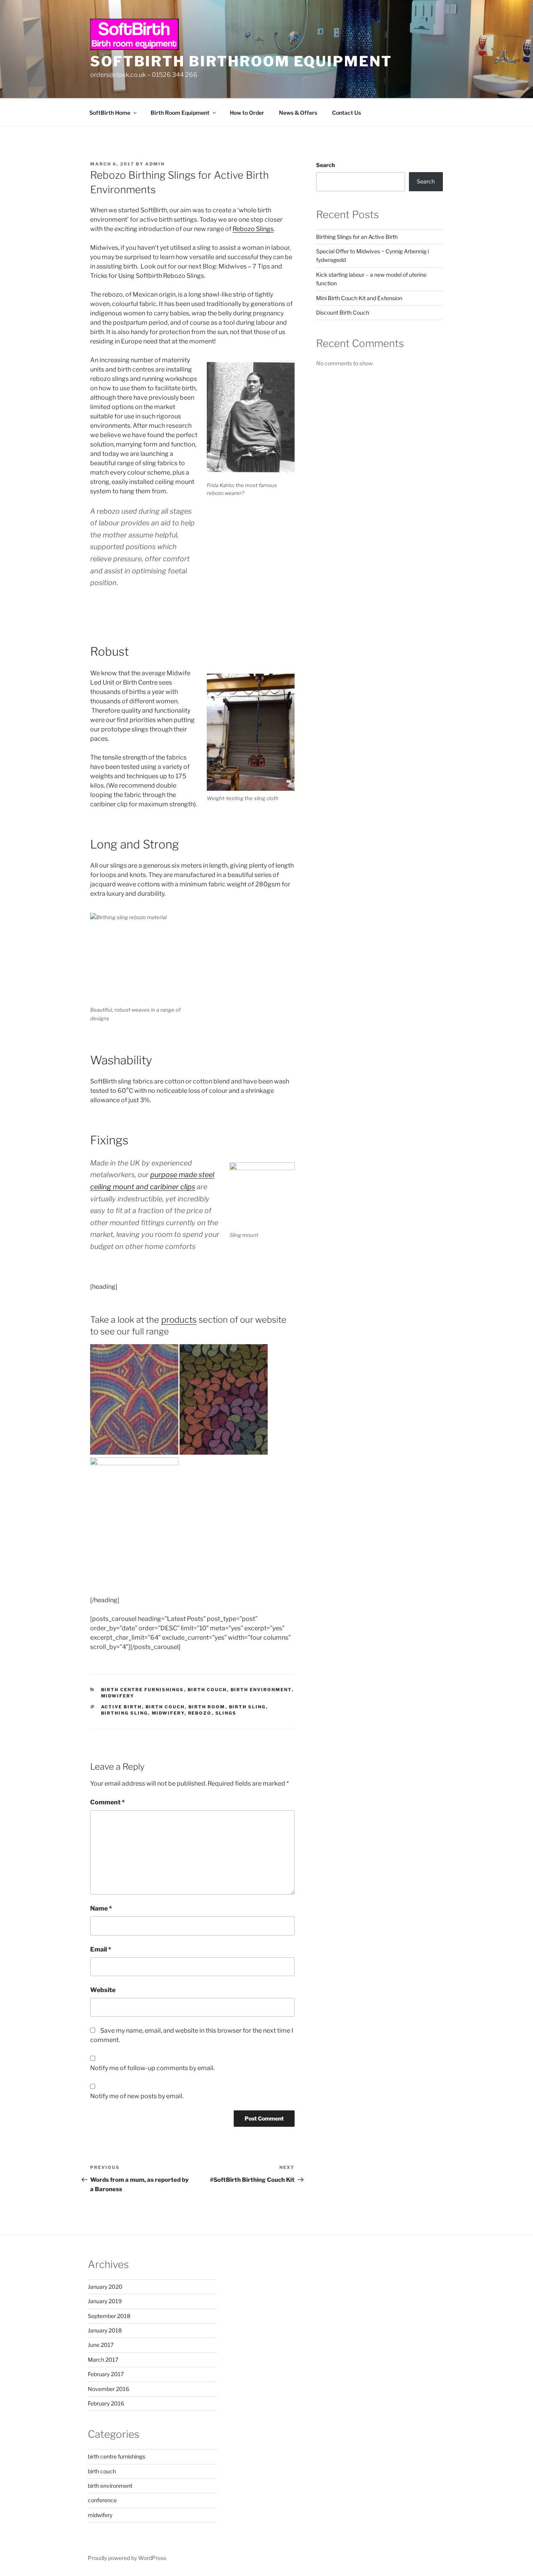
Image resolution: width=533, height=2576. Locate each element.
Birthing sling (125, 1713)
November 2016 (108, 2389)
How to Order (247, 113)
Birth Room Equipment (180, 113)
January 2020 (105, 2287)
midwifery (118, 1696)
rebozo (200, 1713)
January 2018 (105, 2330)
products (179, 1320)
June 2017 (101, 2345)
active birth (122, 1707)
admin (155, 164)
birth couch (207, 1690)
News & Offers (298, 113)
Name (101, 1908)
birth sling (248, 1707)
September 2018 (109, 2316)
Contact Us (346, 113)
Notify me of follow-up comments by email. (152, 2068)
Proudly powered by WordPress (127, 2558)
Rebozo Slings (253, 229)
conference (102, 2500)
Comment (107, 1802)
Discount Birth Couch (343, 312)
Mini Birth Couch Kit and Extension (359, 298)
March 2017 (103, 2360)
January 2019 (105, 2301)
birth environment (261, 1690)
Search (325, 165)
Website (103, 1990)
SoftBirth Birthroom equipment (241, 61)
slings (226, 1713)
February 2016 (106, 2403)
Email (101, 1949)
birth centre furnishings (143, 1690)
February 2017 (106, 2374)
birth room (207, 1707)
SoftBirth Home (110, 113)
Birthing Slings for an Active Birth (357, 237)
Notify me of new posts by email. (137, 2096)
